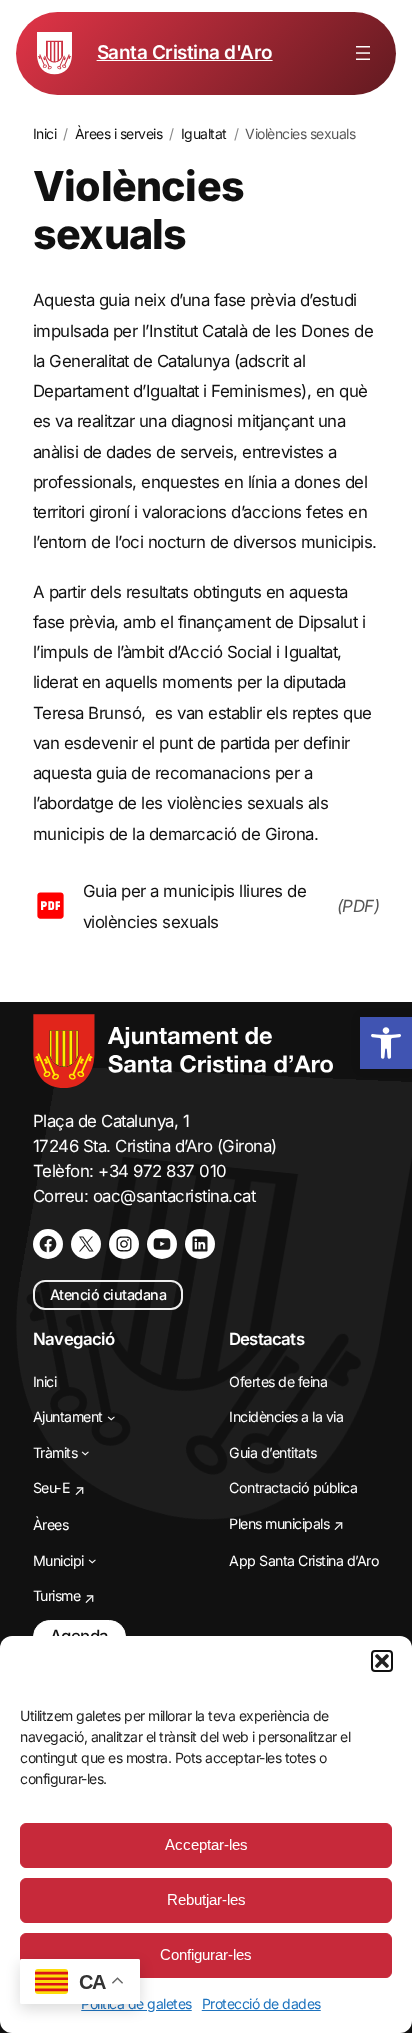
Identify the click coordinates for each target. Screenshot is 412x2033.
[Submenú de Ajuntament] (111, 1417)
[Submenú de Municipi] (92, 1560)
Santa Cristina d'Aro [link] (185, 52)
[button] (382, 1661)
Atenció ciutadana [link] (108, 1294)
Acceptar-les (206, 1844)
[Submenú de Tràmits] (85, 1452)
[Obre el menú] (363, 53)
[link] (386, 1043)
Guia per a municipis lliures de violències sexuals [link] (195, 906)
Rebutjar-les (206, 1899)
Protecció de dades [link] (261, 2003)
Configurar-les (206, 1954)
